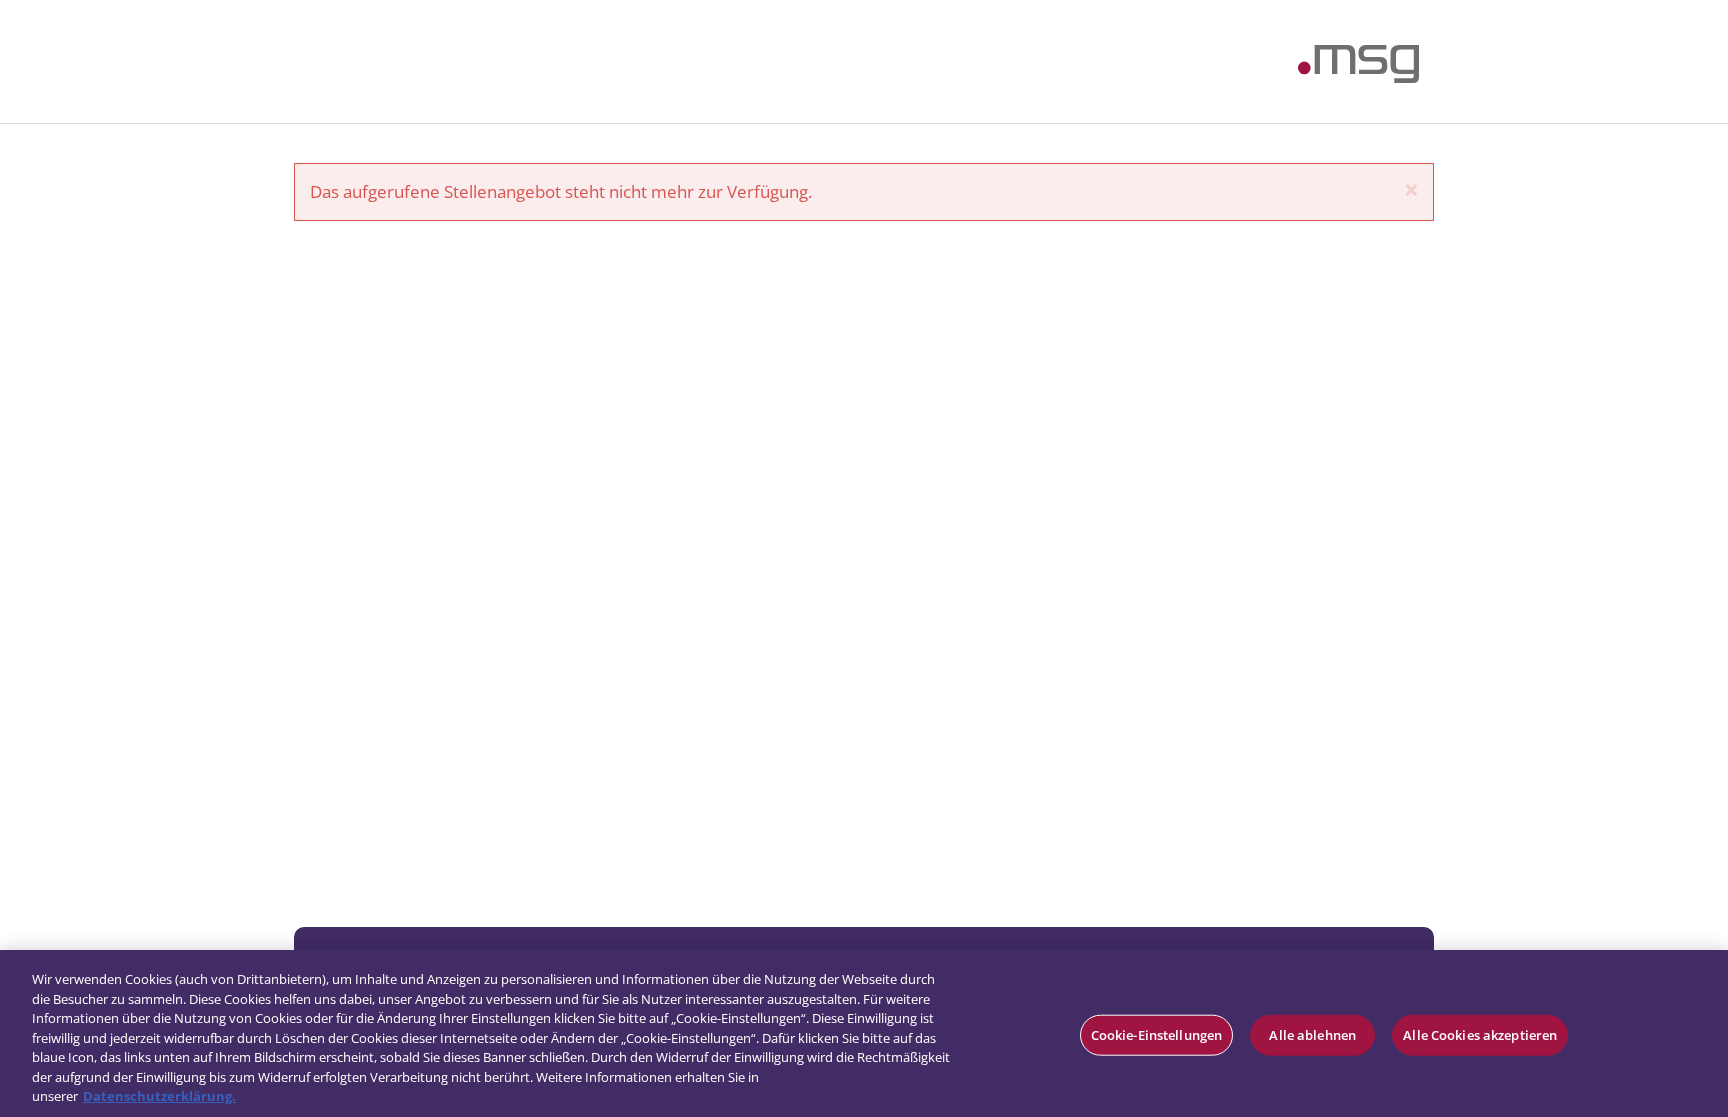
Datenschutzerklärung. (159, 1096)
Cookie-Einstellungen (1157, 1034)
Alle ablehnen (1312, 1034)
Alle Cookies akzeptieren (1480, 1034)
